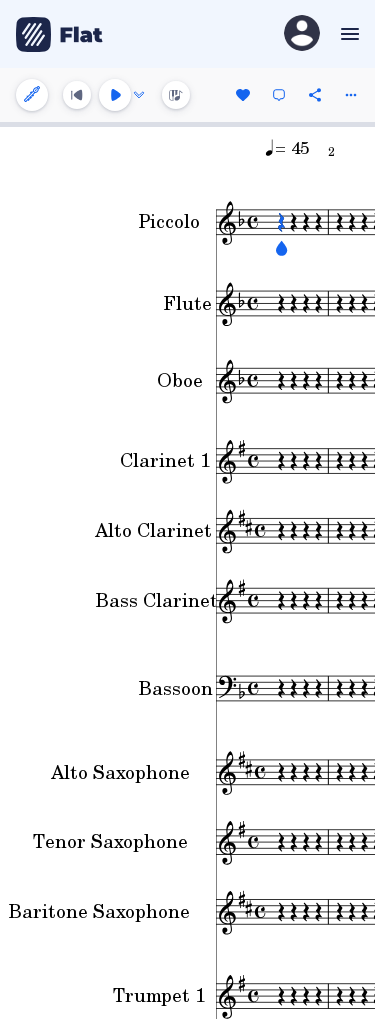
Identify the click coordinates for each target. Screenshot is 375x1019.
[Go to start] (77, 95)
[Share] (315, 95)
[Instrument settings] (32, 95)
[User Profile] (302, 34)
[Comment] (279, 95)
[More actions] (351, 95)
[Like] (243, 95)
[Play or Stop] (115, 95)
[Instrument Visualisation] (176, 95)
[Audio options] (139, 95)
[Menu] (347, 34)
